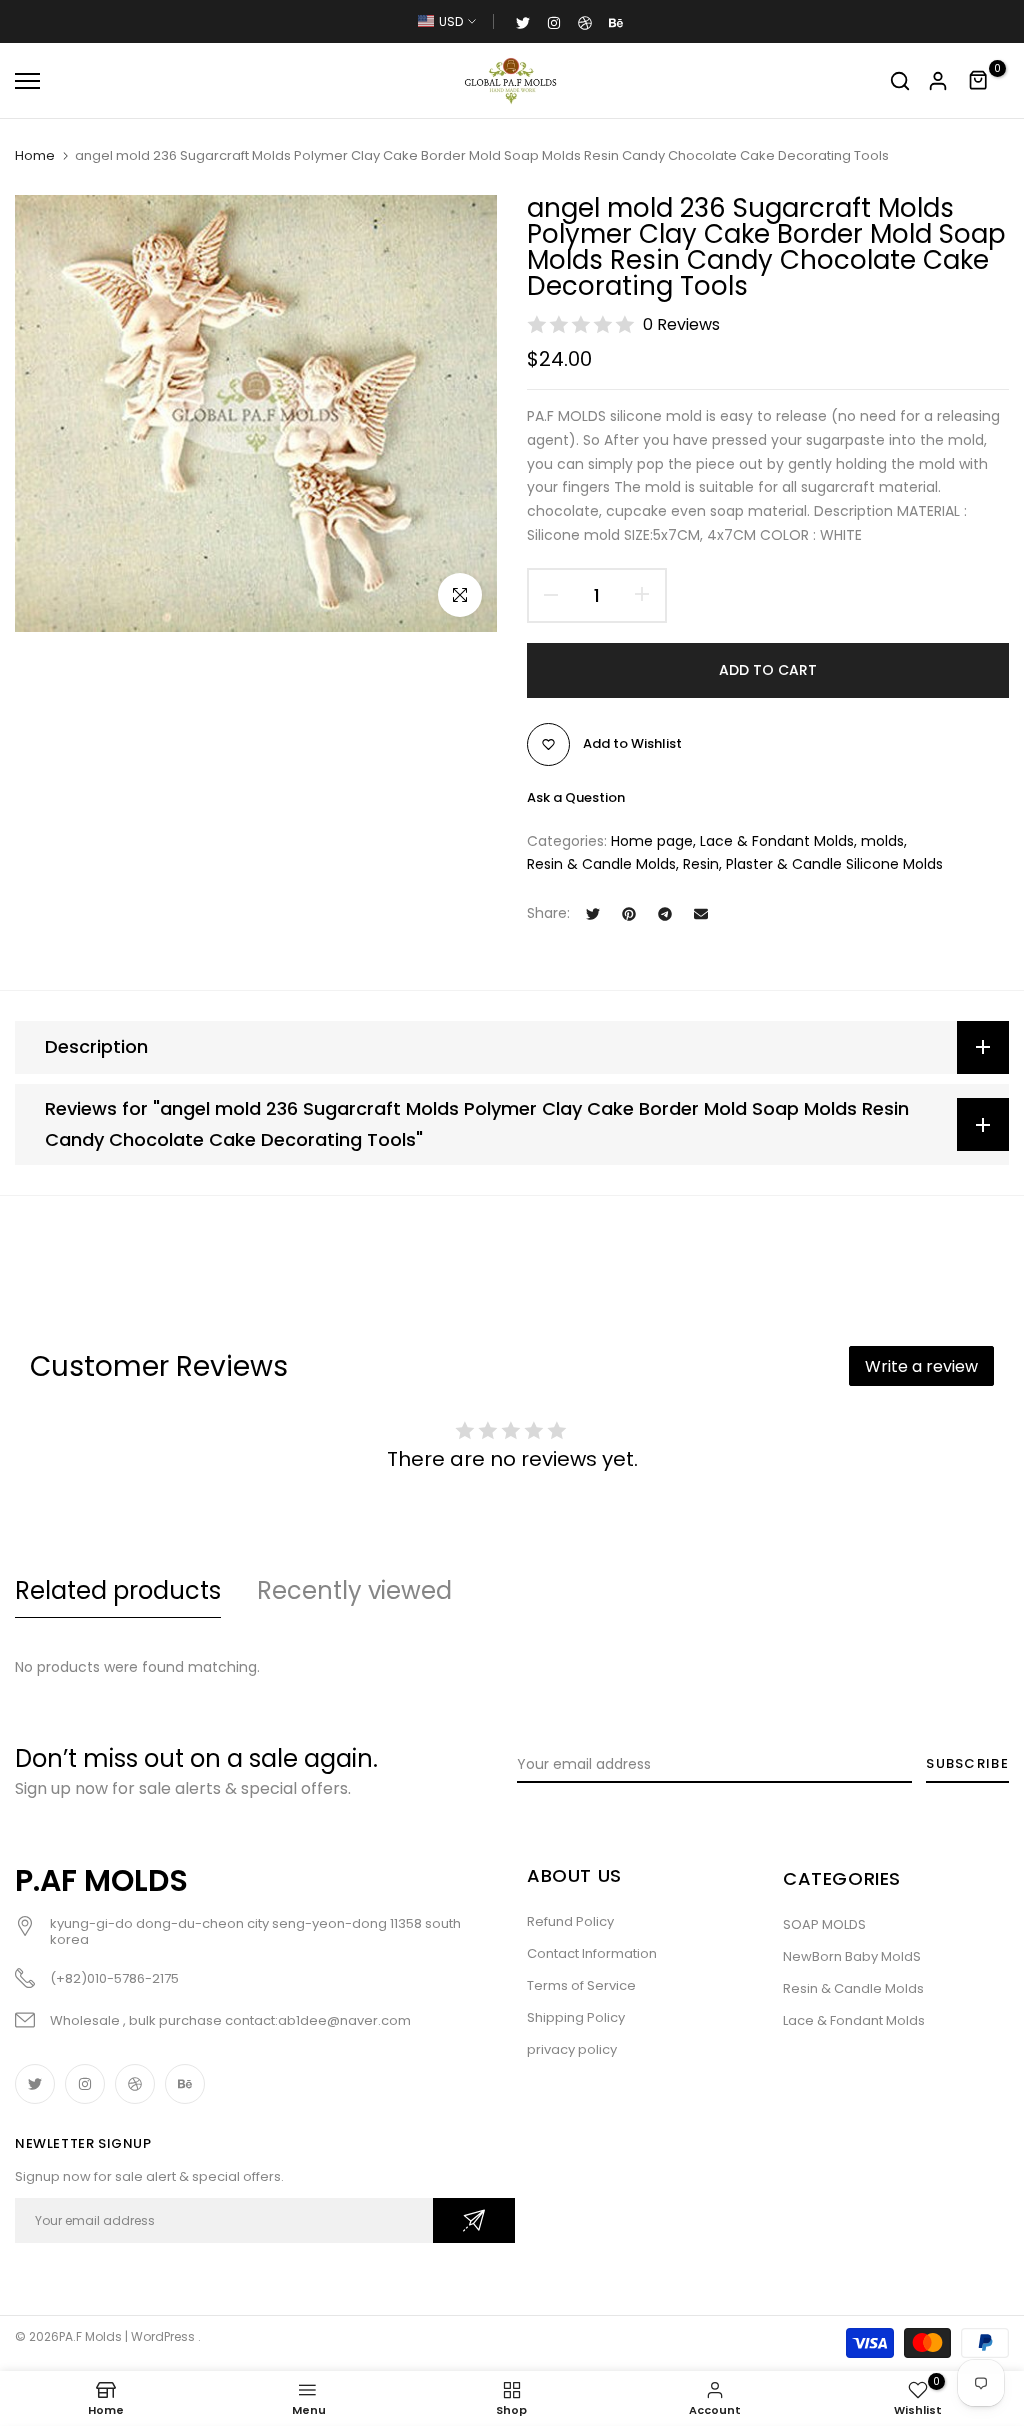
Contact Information (592, 1953)
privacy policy (572, 2049)
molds (882, 841)
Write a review (921, 1366)
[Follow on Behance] (616, 22)
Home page (652, 841)
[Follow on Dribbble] (585, 22)
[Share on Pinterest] (629, 914)
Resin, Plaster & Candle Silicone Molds (813, 864)
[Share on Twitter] (593, 914)
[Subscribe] (474, 2220)
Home (35, 156)
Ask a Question (576, 797)
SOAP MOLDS (824, 1924)
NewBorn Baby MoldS (852, 1956)
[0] (979, 81)
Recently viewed (354, 1590)
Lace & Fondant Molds (777, 841)
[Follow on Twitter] (523, 22)
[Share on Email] (701, 914)
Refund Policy (570, 1921)
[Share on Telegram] (665, 914)
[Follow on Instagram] (554, 22)
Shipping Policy (576, 2017)
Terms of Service (581, 1985)
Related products (118, 1590)
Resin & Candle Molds (601, 864)
